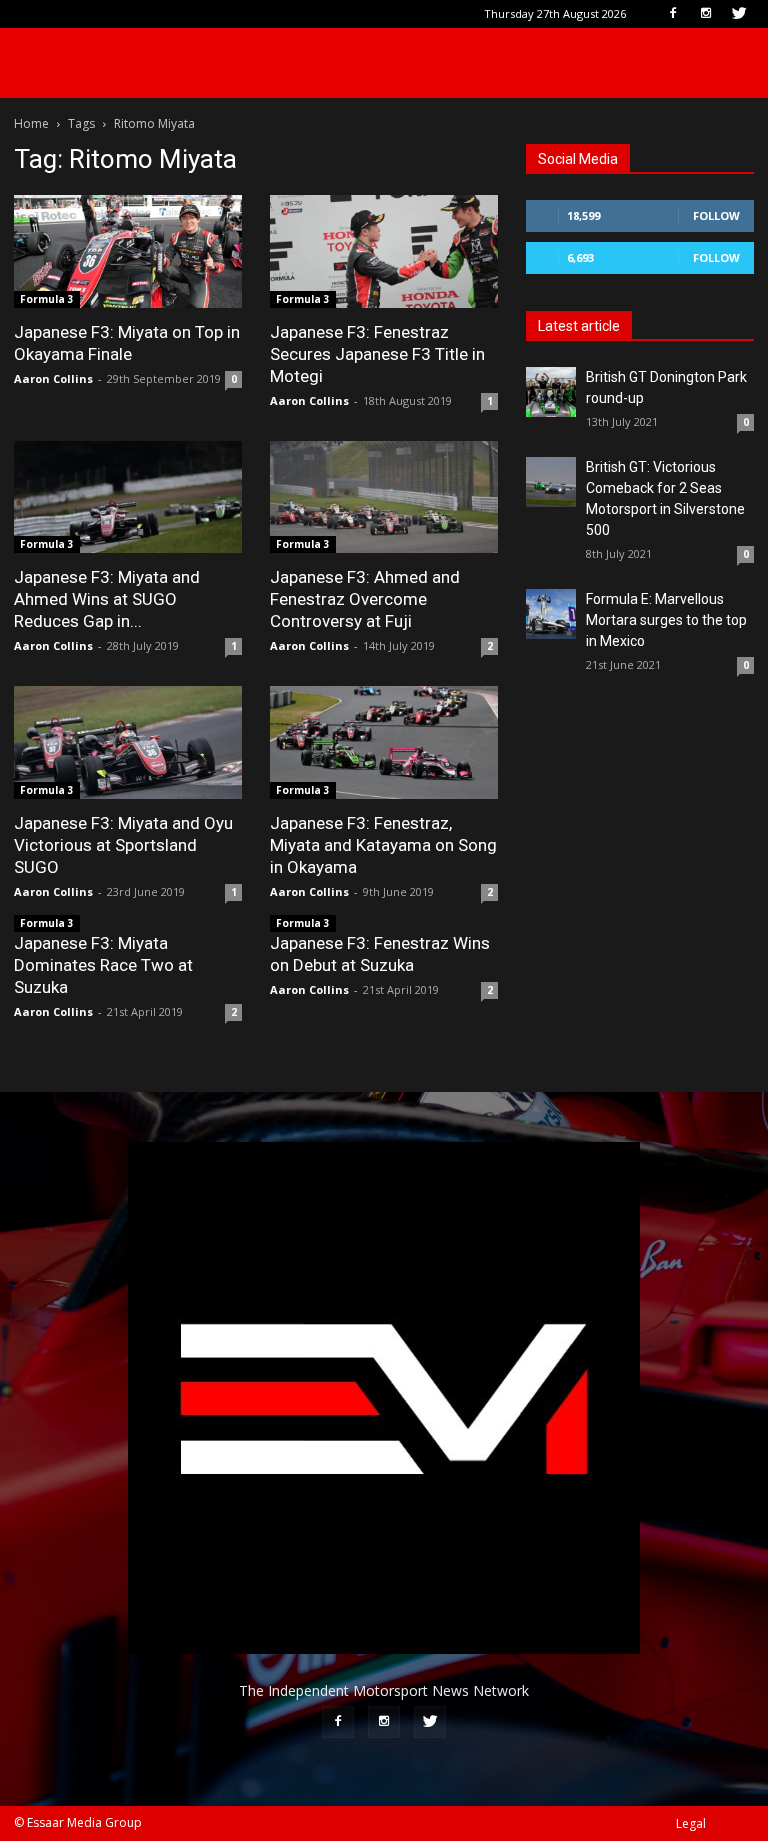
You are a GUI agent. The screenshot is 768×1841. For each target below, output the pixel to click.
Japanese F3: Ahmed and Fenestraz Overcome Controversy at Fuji (365, 599)
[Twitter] (739, 14)
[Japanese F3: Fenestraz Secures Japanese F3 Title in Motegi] (384, 251)
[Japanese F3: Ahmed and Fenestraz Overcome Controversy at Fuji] (384, 497)
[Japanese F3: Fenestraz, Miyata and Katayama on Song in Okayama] (384, 742)
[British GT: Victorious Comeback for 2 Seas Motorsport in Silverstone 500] (551, 482)
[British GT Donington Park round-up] (551, 392)
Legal (691, 1823)
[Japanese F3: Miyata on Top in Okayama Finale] (128, 251)
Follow (716, 215)
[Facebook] (673, 14)
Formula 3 (47, 299)
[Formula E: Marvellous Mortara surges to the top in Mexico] (551, 614)
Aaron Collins (53, 378)
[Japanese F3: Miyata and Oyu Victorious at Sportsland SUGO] (128, 742)
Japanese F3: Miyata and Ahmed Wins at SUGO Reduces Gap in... (107, 599)
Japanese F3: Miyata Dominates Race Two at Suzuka (103, 965)
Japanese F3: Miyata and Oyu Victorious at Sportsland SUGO (123, 845)
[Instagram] (706, 14)
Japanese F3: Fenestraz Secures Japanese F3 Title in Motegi (377, 354)
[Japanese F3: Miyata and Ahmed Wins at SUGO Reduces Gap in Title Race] (128, 497)
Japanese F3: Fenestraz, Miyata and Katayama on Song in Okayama (383, 845)
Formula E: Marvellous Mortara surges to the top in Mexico (666, 620)
